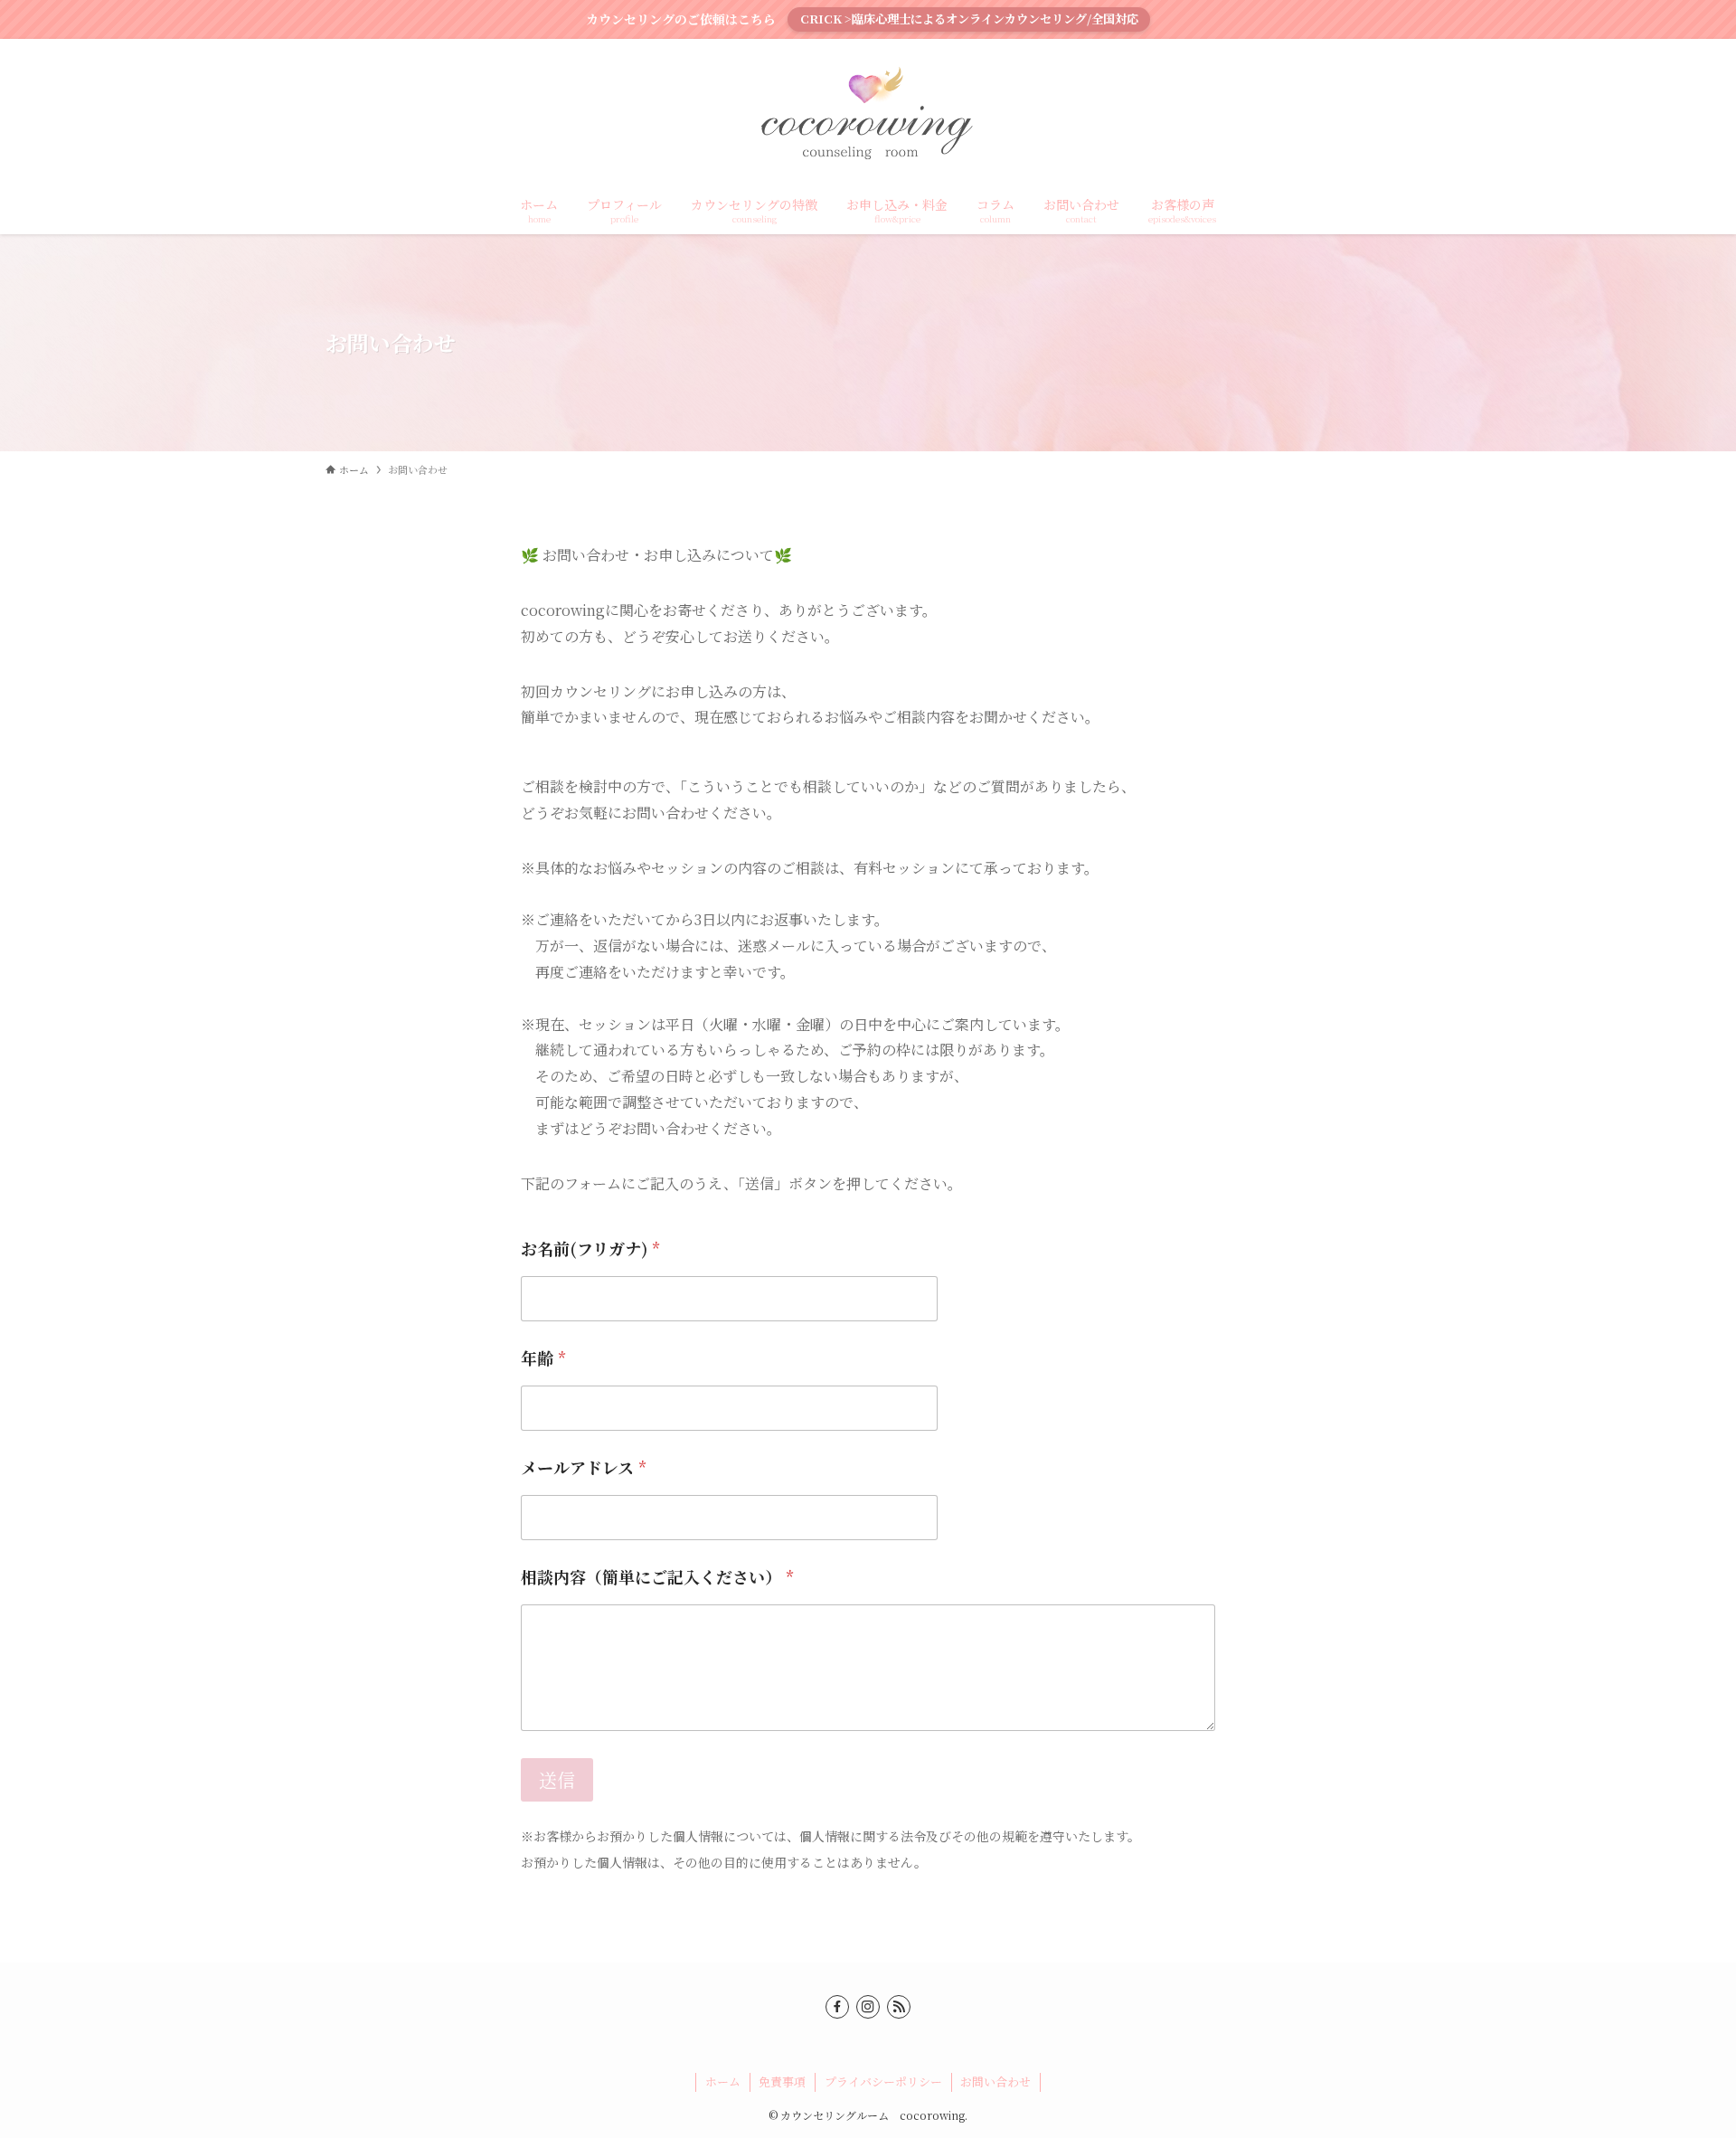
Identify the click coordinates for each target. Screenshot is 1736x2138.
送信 (557, 1779)
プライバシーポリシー (883, 2081)
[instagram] (868, 2007)
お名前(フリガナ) (590, 1249)
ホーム (723, 2081)
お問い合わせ (995, 2081)
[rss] (899, 2007)
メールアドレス (584, 1467)
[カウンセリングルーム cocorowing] (868, 115)
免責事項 (782, 2081)
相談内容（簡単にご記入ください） (657, 1577)
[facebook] (837, 2007)
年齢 (543, 1358)
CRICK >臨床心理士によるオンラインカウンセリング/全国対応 (969, 19)
